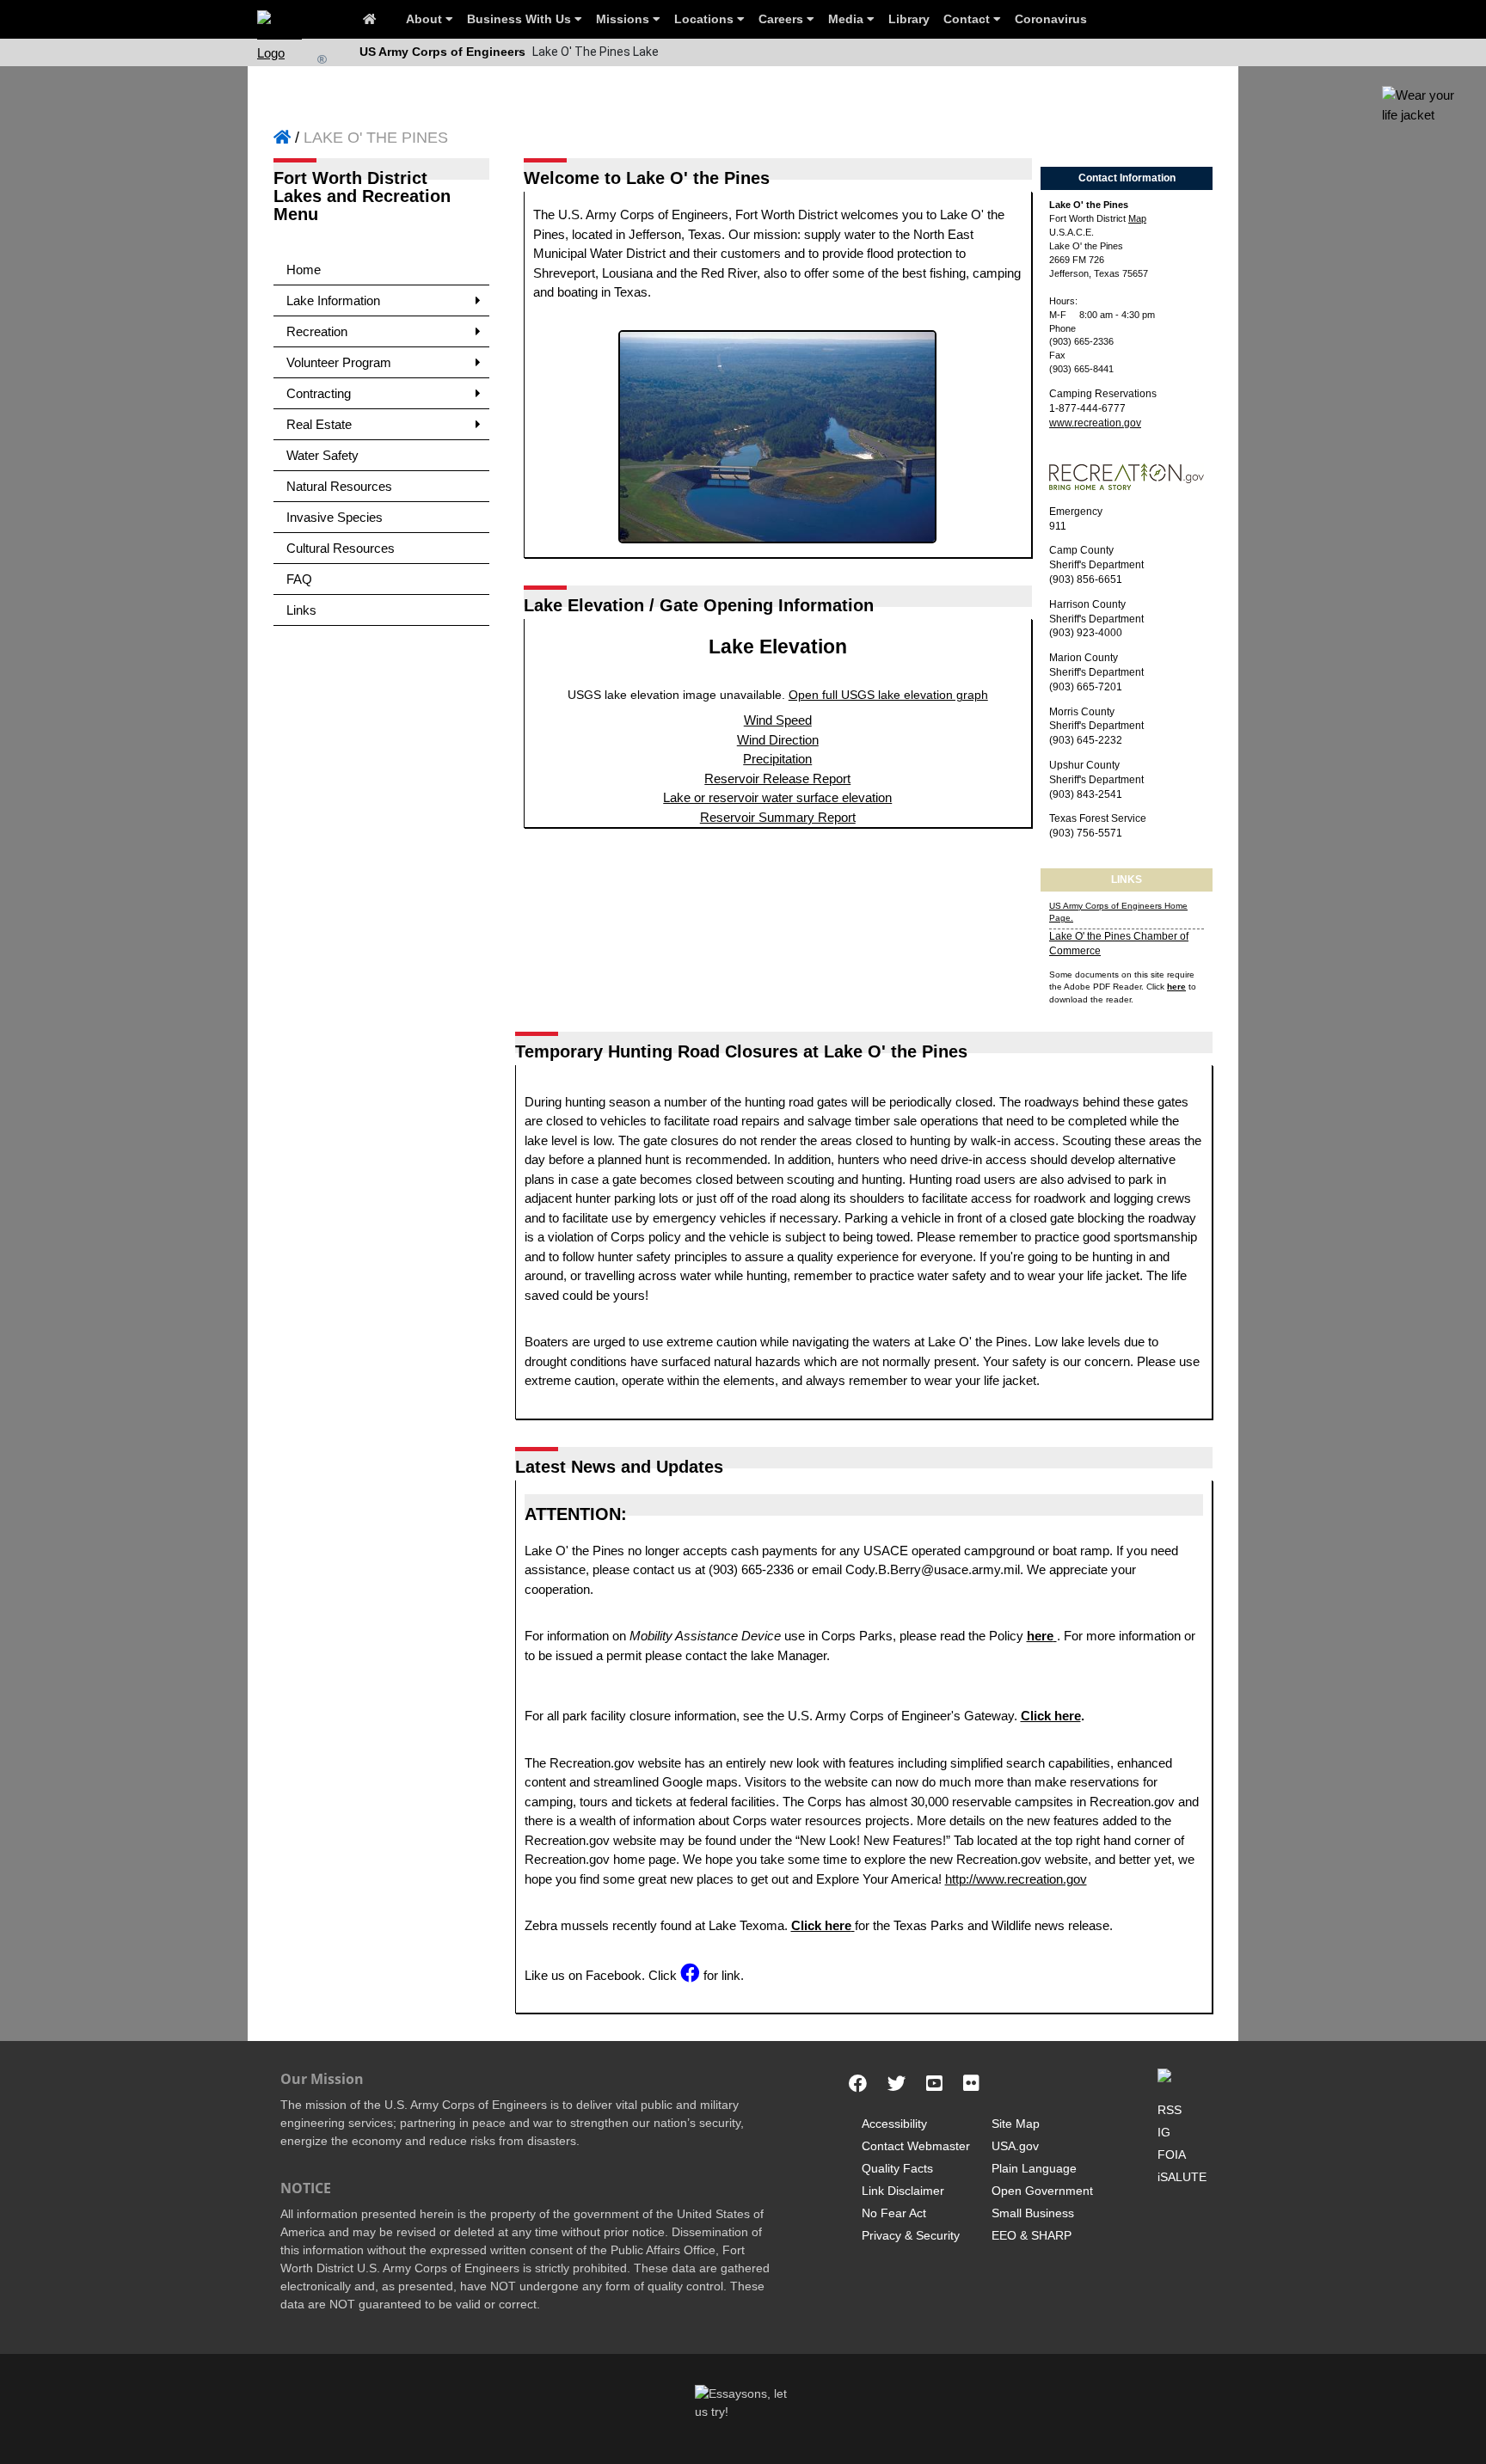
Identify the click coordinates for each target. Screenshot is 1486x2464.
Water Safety (322, 455)
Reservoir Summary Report (778, 817)
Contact (968, 19)
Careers (783, 19)
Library (909, 19)
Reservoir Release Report (777, 778)
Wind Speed (778, 720)
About (426, 19)
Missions (624, 19)
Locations (706, 19)
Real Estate (319, 424)
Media (847, 19)
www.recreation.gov (1095, 423)
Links (301, 610)
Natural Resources (339, 486)
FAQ (299, 579)
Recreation (317, 331)
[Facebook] (858, 2084)
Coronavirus (1051, 19)
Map (1137, 218)
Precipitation (777, 759)
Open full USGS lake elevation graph (888, 695)
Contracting (319, 393)
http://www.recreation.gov (1016, 1879)
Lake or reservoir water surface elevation (777, 797)
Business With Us (521, 19)
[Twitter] (897, 2084)
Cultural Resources (341, 548)
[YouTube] (934, 2084)
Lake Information (333, 300)
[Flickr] (971, 2084)
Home (304, 270)
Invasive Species (335, 517)
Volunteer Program (339, 362)
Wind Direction (778, 740)
